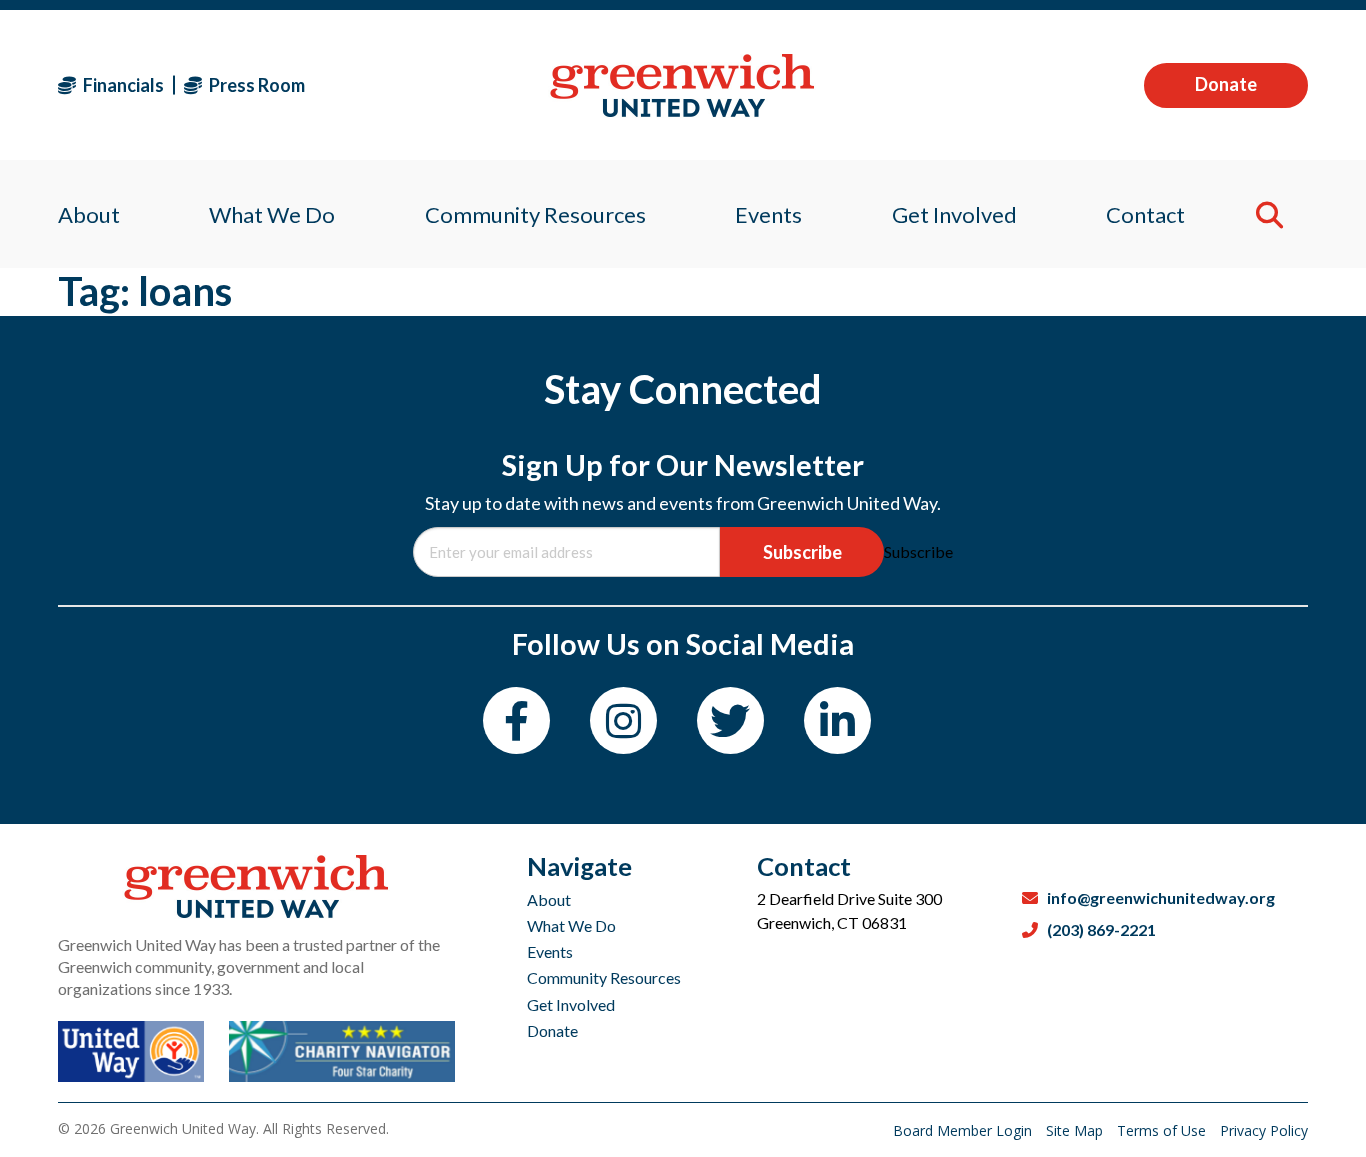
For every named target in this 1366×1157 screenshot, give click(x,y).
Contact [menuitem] (1145, 214)
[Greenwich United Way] (682, 85)
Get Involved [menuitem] (954, 214)
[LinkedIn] (837, 720)
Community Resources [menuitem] (535, 214)
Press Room (255, 85)
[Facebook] (516, 720)
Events (550, 951)
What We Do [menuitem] (272, 214)
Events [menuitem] (768, 214)
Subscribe (802, 552)
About (549, 899)
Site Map (1076, 1130)
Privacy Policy (1264, 1130)
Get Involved (571, 1004)
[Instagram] (623, 720)
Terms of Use (1163, 1130)
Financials (122, 85)
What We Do (571, 925)
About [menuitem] (89, 214)
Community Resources (604, 977)
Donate (1226, 84)
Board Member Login (964, 1130)
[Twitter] (730, 720)
